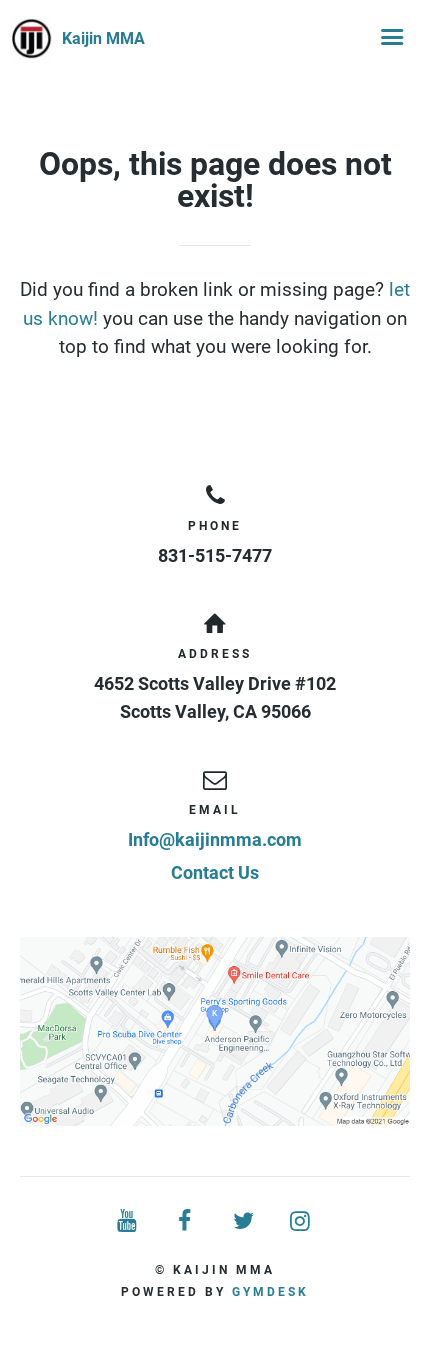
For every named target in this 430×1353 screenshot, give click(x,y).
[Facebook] (186, 1221)
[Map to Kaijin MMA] (215, 1032)
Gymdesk (270, 1292)
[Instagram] (302, 1221)
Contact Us (215, 872)
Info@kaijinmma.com (215, 839)
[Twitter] (244, 1221)
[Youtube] (129, 1221)
